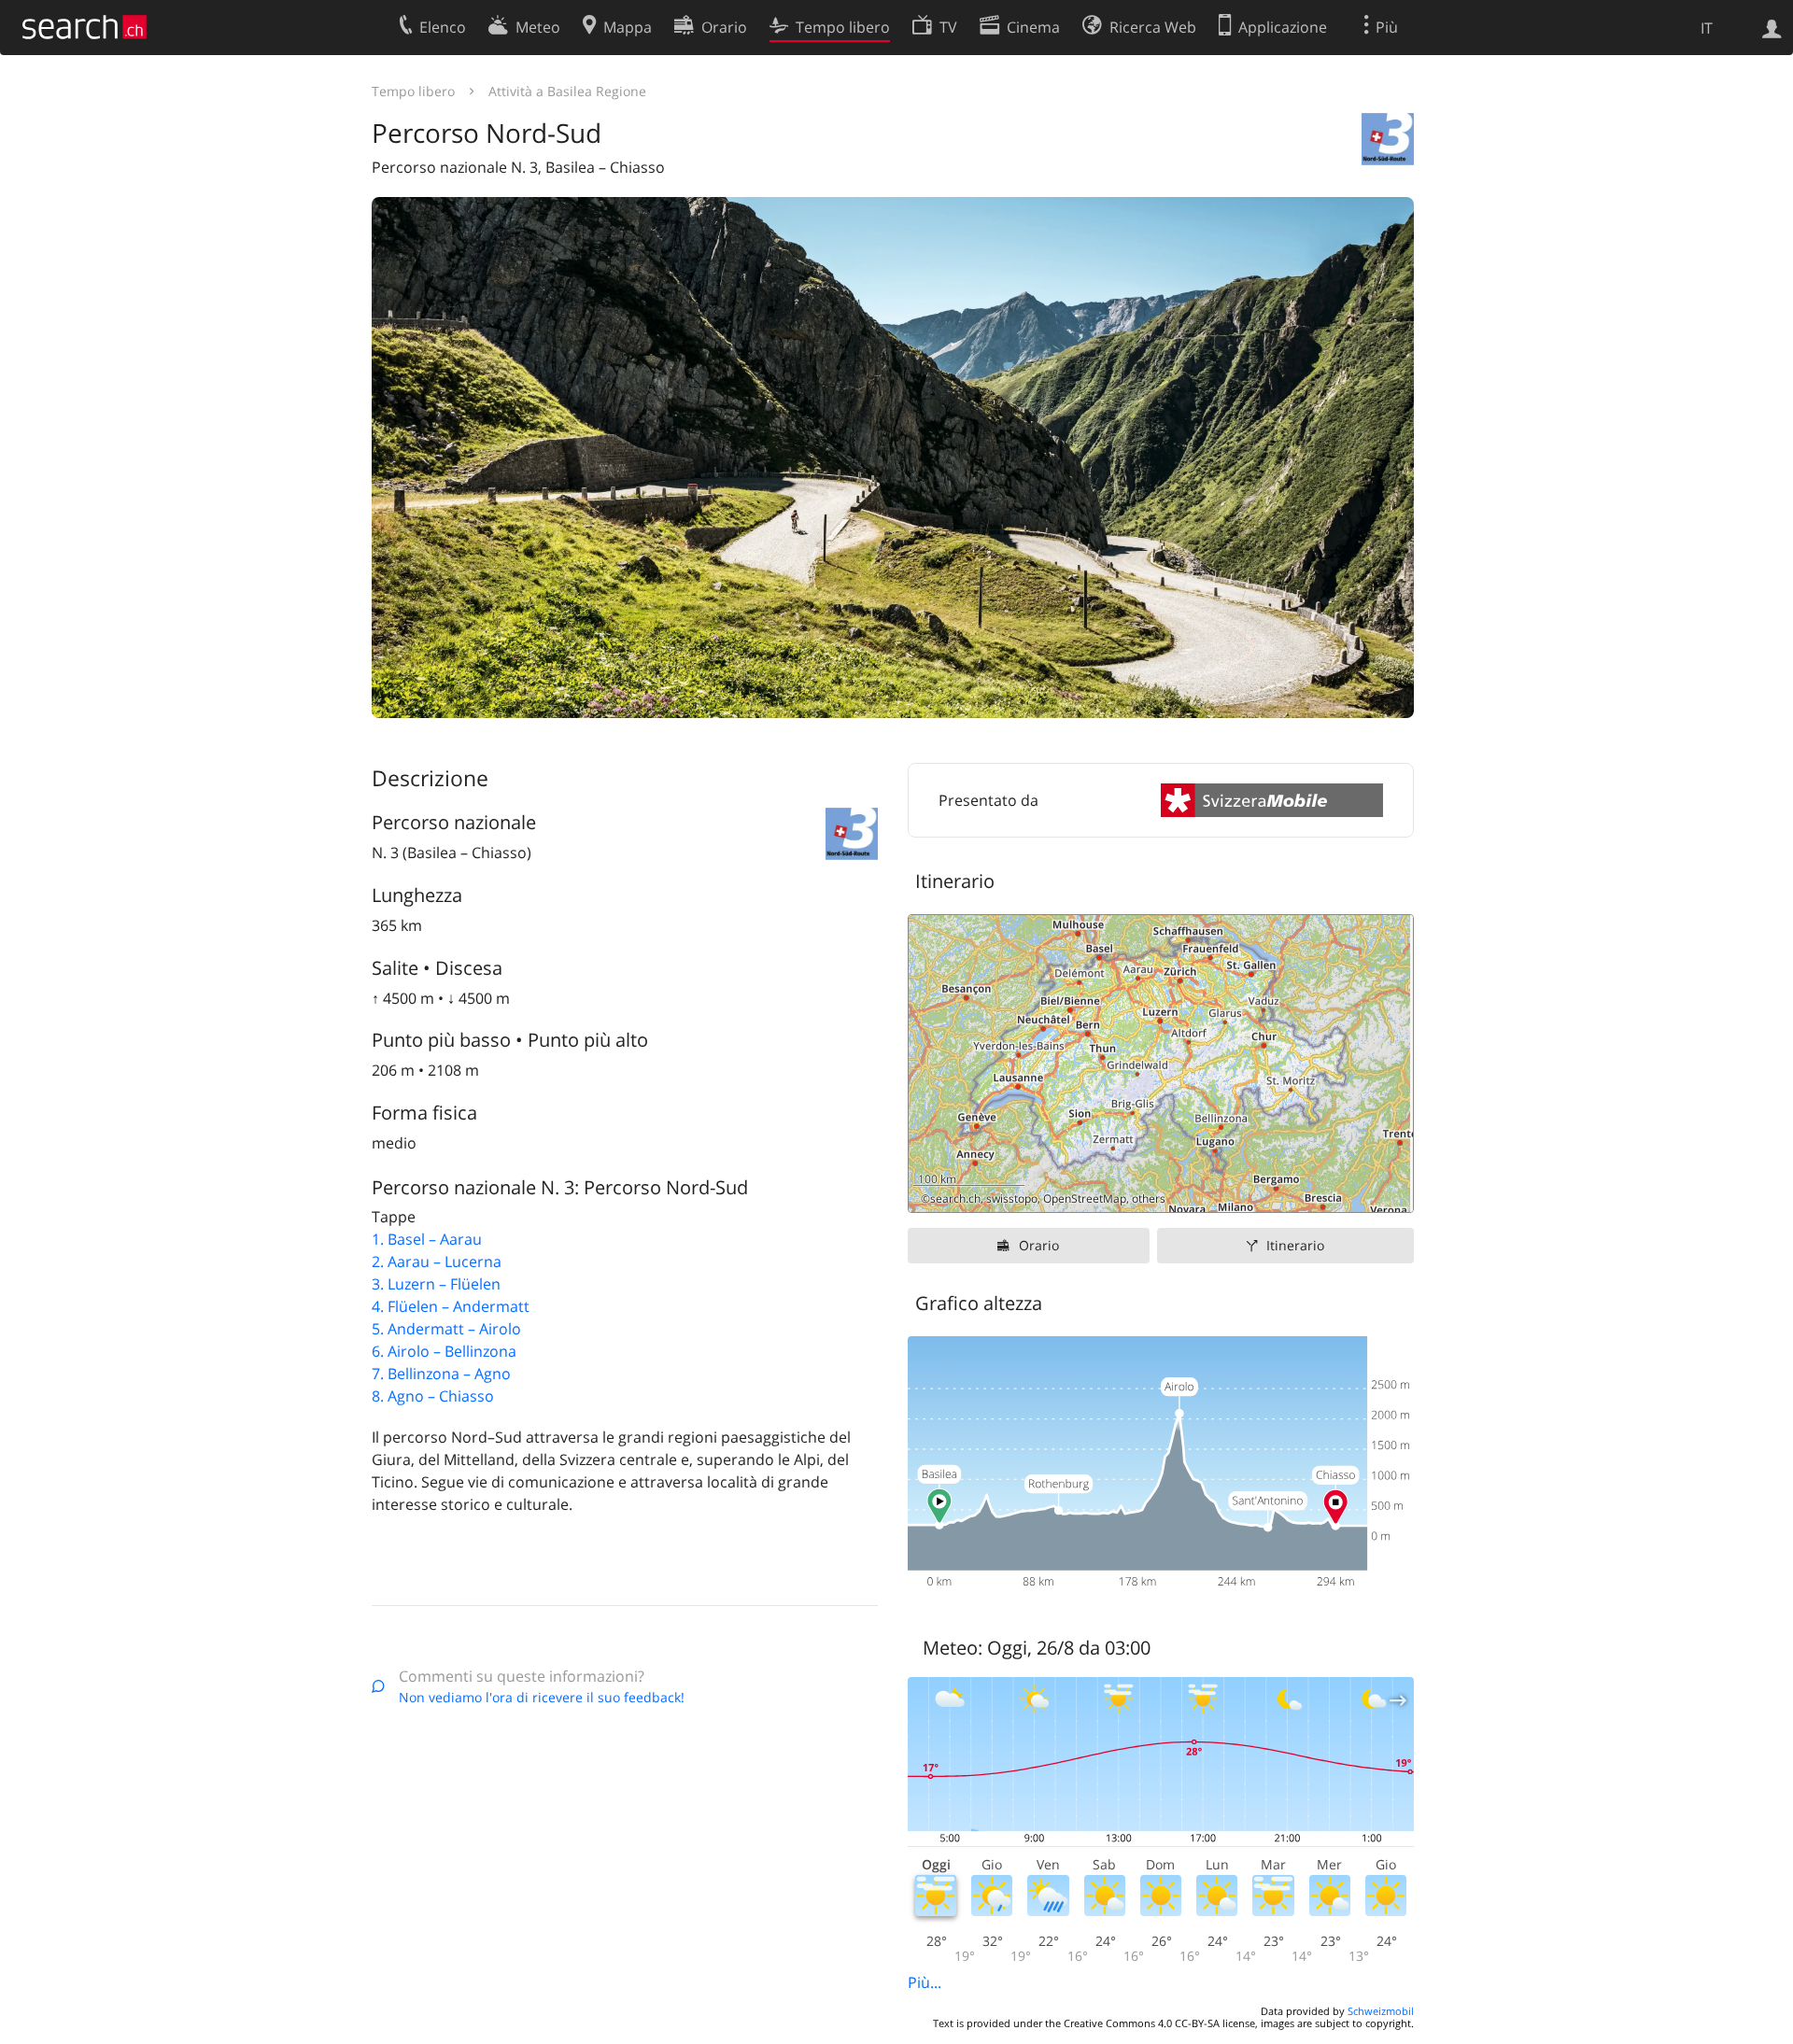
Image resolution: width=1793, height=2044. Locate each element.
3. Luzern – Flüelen (436, 1284)
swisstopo (1012, 1198)
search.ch (955, 1198)
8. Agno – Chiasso (433, 1396)
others (1149, 1198)
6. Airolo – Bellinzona (444, 1351)
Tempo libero (413, 91)
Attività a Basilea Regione (567, 91)
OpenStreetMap (1085, 1198)
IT (1707, 28)
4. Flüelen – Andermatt (451, 1306)
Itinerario (1295, 1245)
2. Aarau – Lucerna (437, 1262)
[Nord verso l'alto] (1392, 1191)
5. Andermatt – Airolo (446, 1329)
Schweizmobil (1381, 2011)
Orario (1039, 1245)
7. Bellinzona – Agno (441, 1374)
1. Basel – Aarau (427, 1239)
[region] (1161, 1064)
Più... (925, 1982)
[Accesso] (1772, 27)
